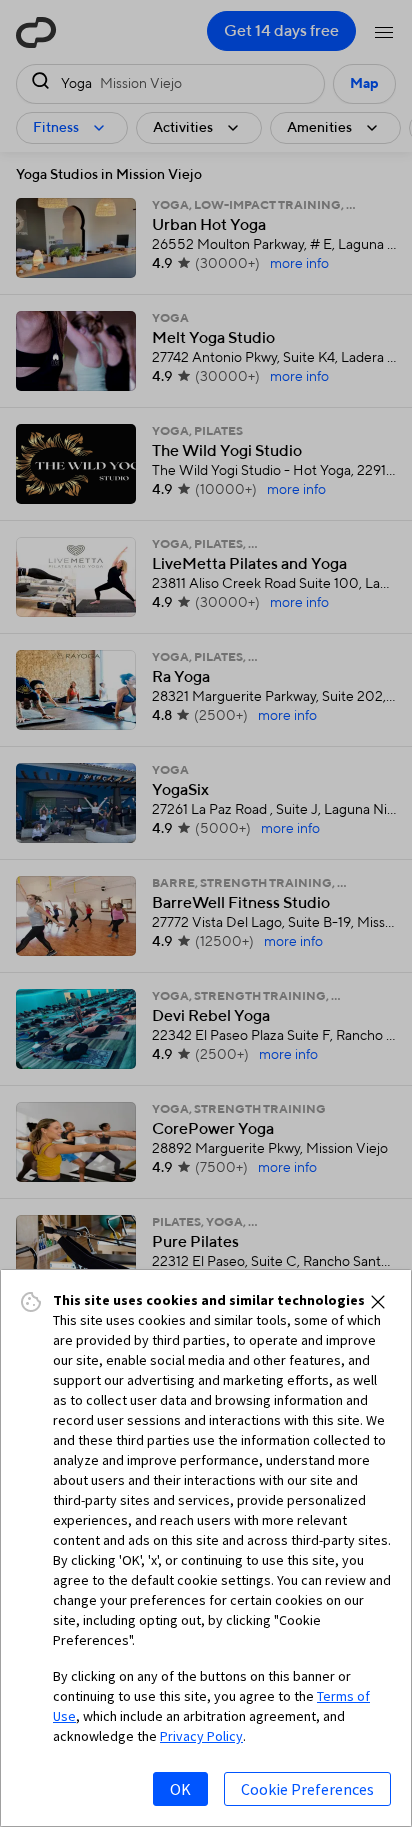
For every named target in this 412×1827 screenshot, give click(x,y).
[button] (378, 1302)
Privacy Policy (201, 1736)
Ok (180, 1789)
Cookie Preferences (307, 1789)
